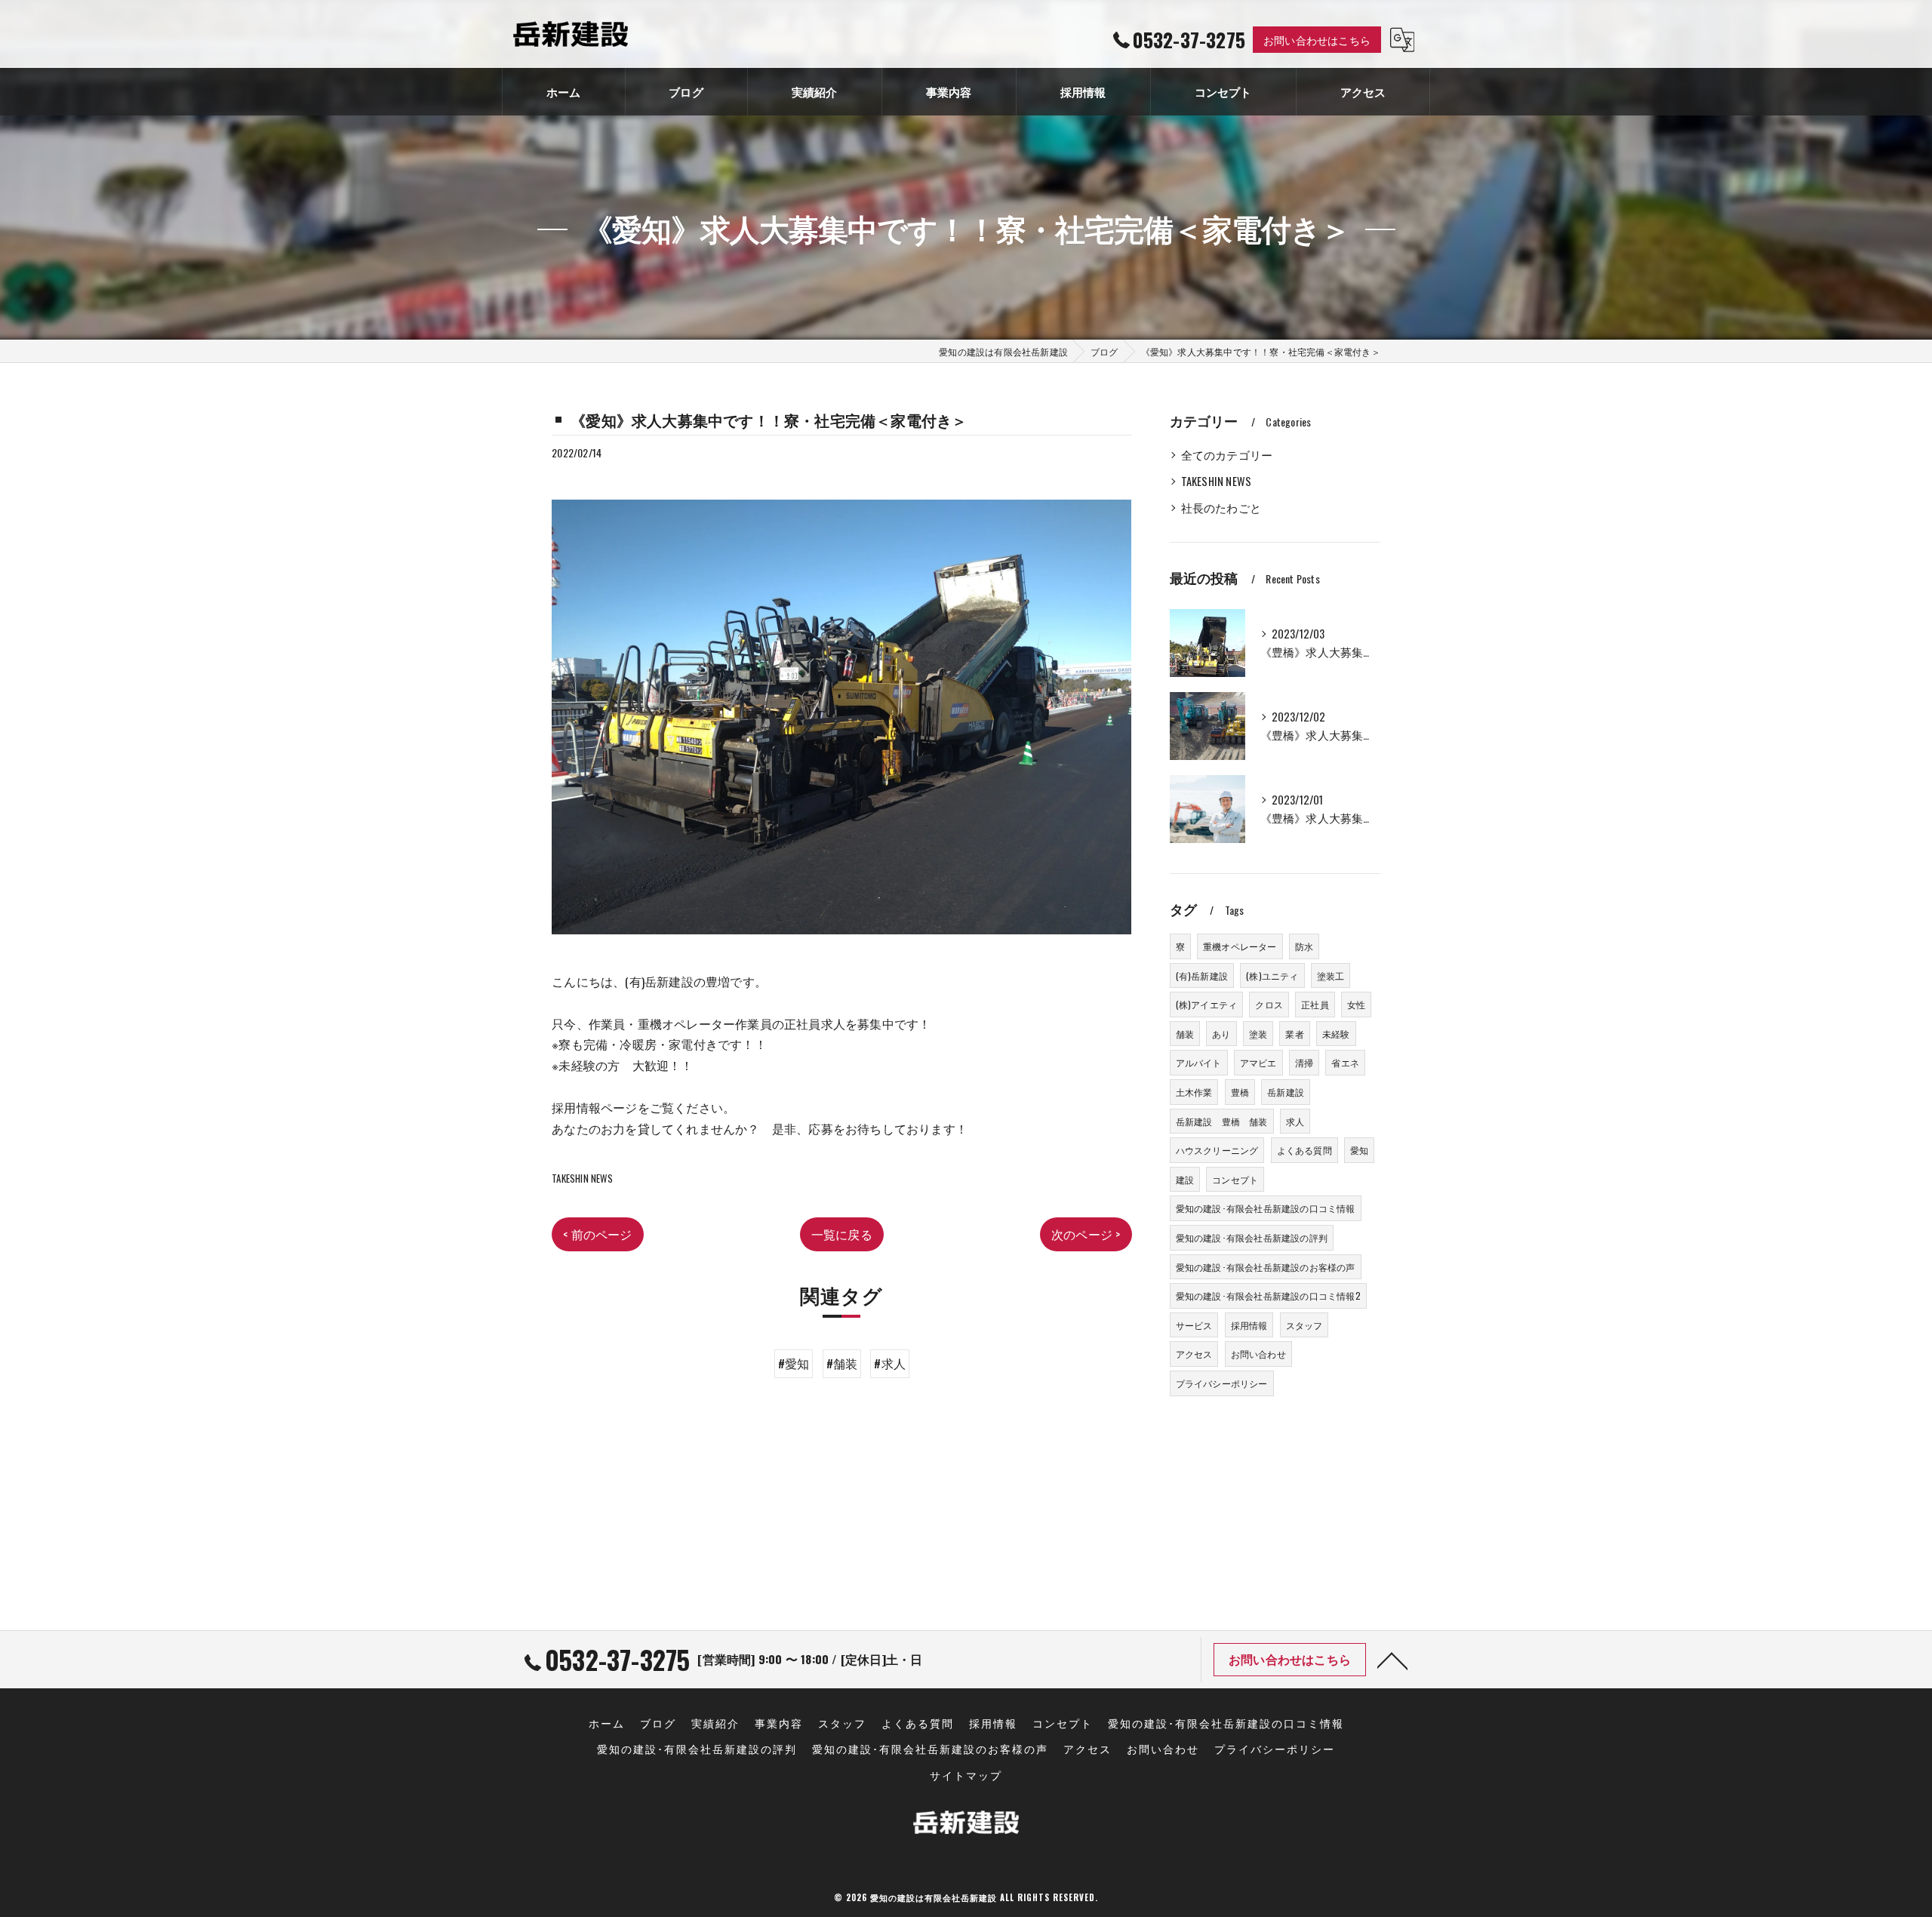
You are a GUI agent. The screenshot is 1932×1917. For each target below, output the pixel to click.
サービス (1194, 1325)
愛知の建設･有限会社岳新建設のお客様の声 (1266, 1267)
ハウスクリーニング (1217, 1150)
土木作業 (1194, 1092)
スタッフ (1304, 1325)
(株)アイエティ (1207, 1004)
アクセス (1194, 1354)
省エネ (1345, 1062)
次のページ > (1086, 1234)
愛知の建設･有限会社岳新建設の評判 (1252, 1237)
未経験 (1336, 1034)
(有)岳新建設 (1202, 975)
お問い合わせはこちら (1317, 40)
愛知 (1359, 1150)
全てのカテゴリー (1227, 455)
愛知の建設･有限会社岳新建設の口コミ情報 (1266, 1208)
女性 (1356, 1004)
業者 (1294, 1034)
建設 (1185, 1179)
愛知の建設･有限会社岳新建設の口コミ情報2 (1268, 1295)
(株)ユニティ (1272, 975)
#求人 (890, 1363)
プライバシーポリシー (1222, 1383)
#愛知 (794, 1363)
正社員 (1315, 1004)
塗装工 (1331, 975)
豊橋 (1240, 1092)
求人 (1295, 1121)
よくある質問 (1304, 1150)
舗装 (1185, 1034)
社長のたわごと (1221, 508)
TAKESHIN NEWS (582, 1178)
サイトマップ (966, 1775)
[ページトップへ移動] (1392, 1660)
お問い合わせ (1258, 1354)
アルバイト (1199, 1062)
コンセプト (1235, 1179)
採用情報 (1249, 1325)
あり (1221, 1034)
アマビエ (1258, 1062)
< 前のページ (597, 1234)
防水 (1304, 946)
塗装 (1258, 1034)
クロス (1269, 1004)
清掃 (1304, 1062)
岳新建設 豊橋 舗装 (1222, 1121)
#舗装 (842, 1363)
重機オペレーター (1240, 946)
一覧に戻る (842, 1234)
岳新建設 (1286, 1092)
